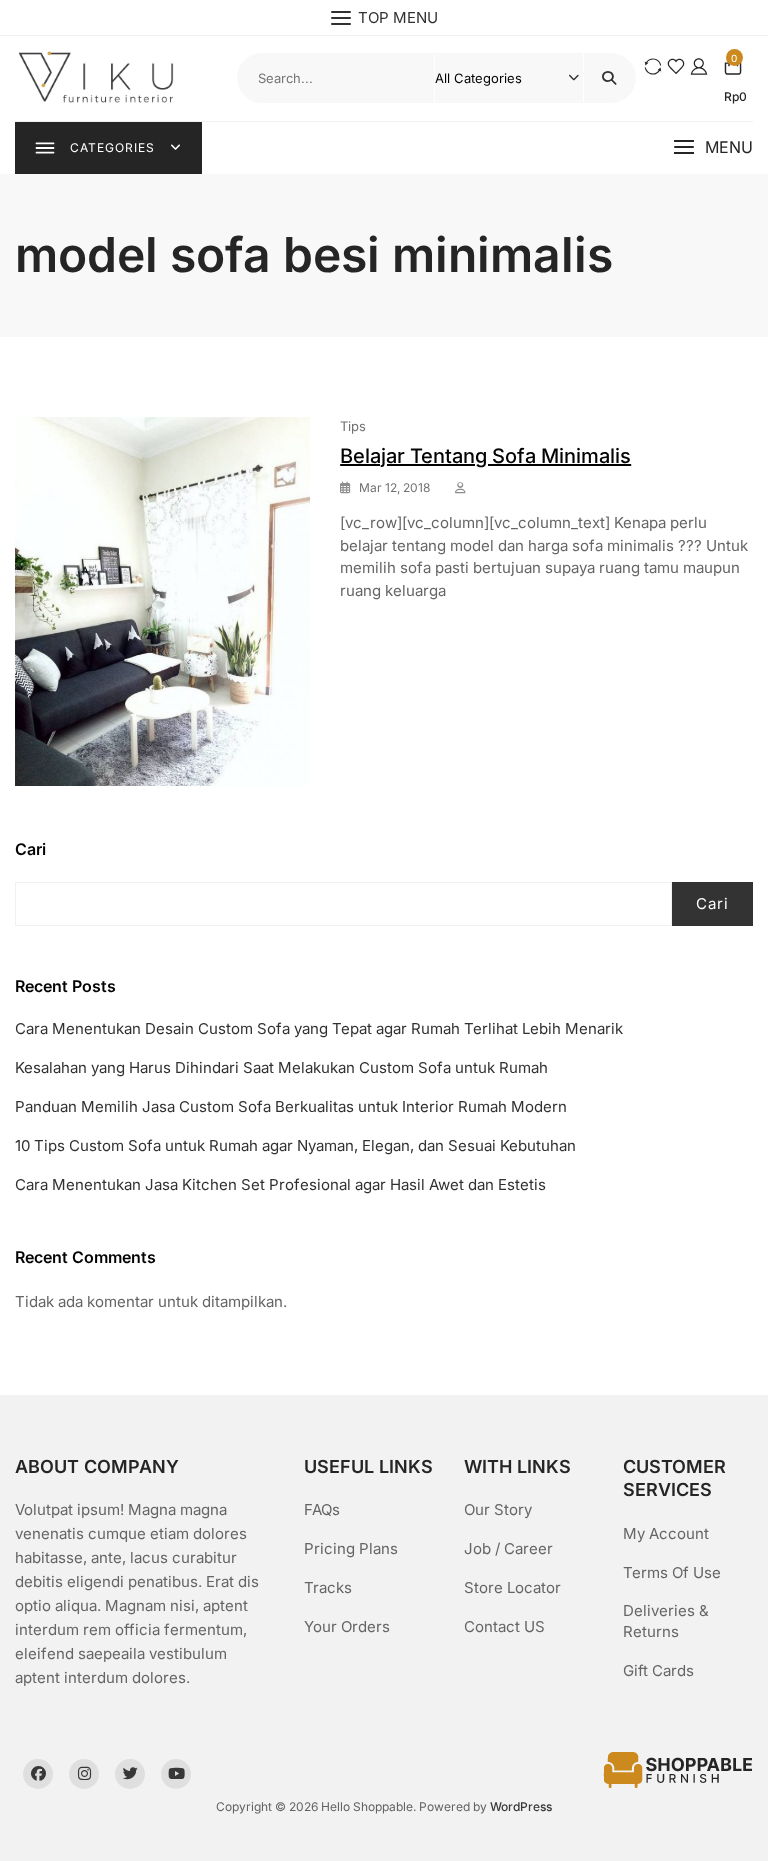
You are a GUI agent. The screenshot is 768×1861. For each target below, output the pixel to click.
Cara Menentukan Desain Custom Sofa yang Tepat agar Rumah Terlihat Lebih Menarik (319, 1028)
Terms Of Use (672, 1572)
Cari (30, 849)
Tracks (328, 1587)
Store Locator (512, 1587)
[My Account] (699, 66)
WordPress (521, 1806)
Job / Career (508, 1548)
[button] (713, 147)
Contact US (504, 1626)
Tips (353, 426)
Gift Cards (658, 1670)
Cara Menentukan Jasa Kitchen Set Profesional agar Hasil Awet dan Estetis (280, 1184)
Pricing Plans (351, 1548)
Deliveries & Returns (666, 1621)
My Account (666, 1533)
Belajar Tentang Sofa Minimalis (485, 456)
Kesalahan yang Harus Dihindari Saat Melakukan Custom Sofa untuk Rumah (281, 1067)
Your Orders (347, 1626)
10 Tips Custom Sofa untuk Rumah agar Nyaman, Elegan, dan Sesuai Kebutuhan (295, 1145)
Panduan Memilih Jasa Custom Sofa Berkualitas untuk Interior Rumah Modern (291, 1106)
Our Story (498, 1509)
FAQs (322, 1509)
